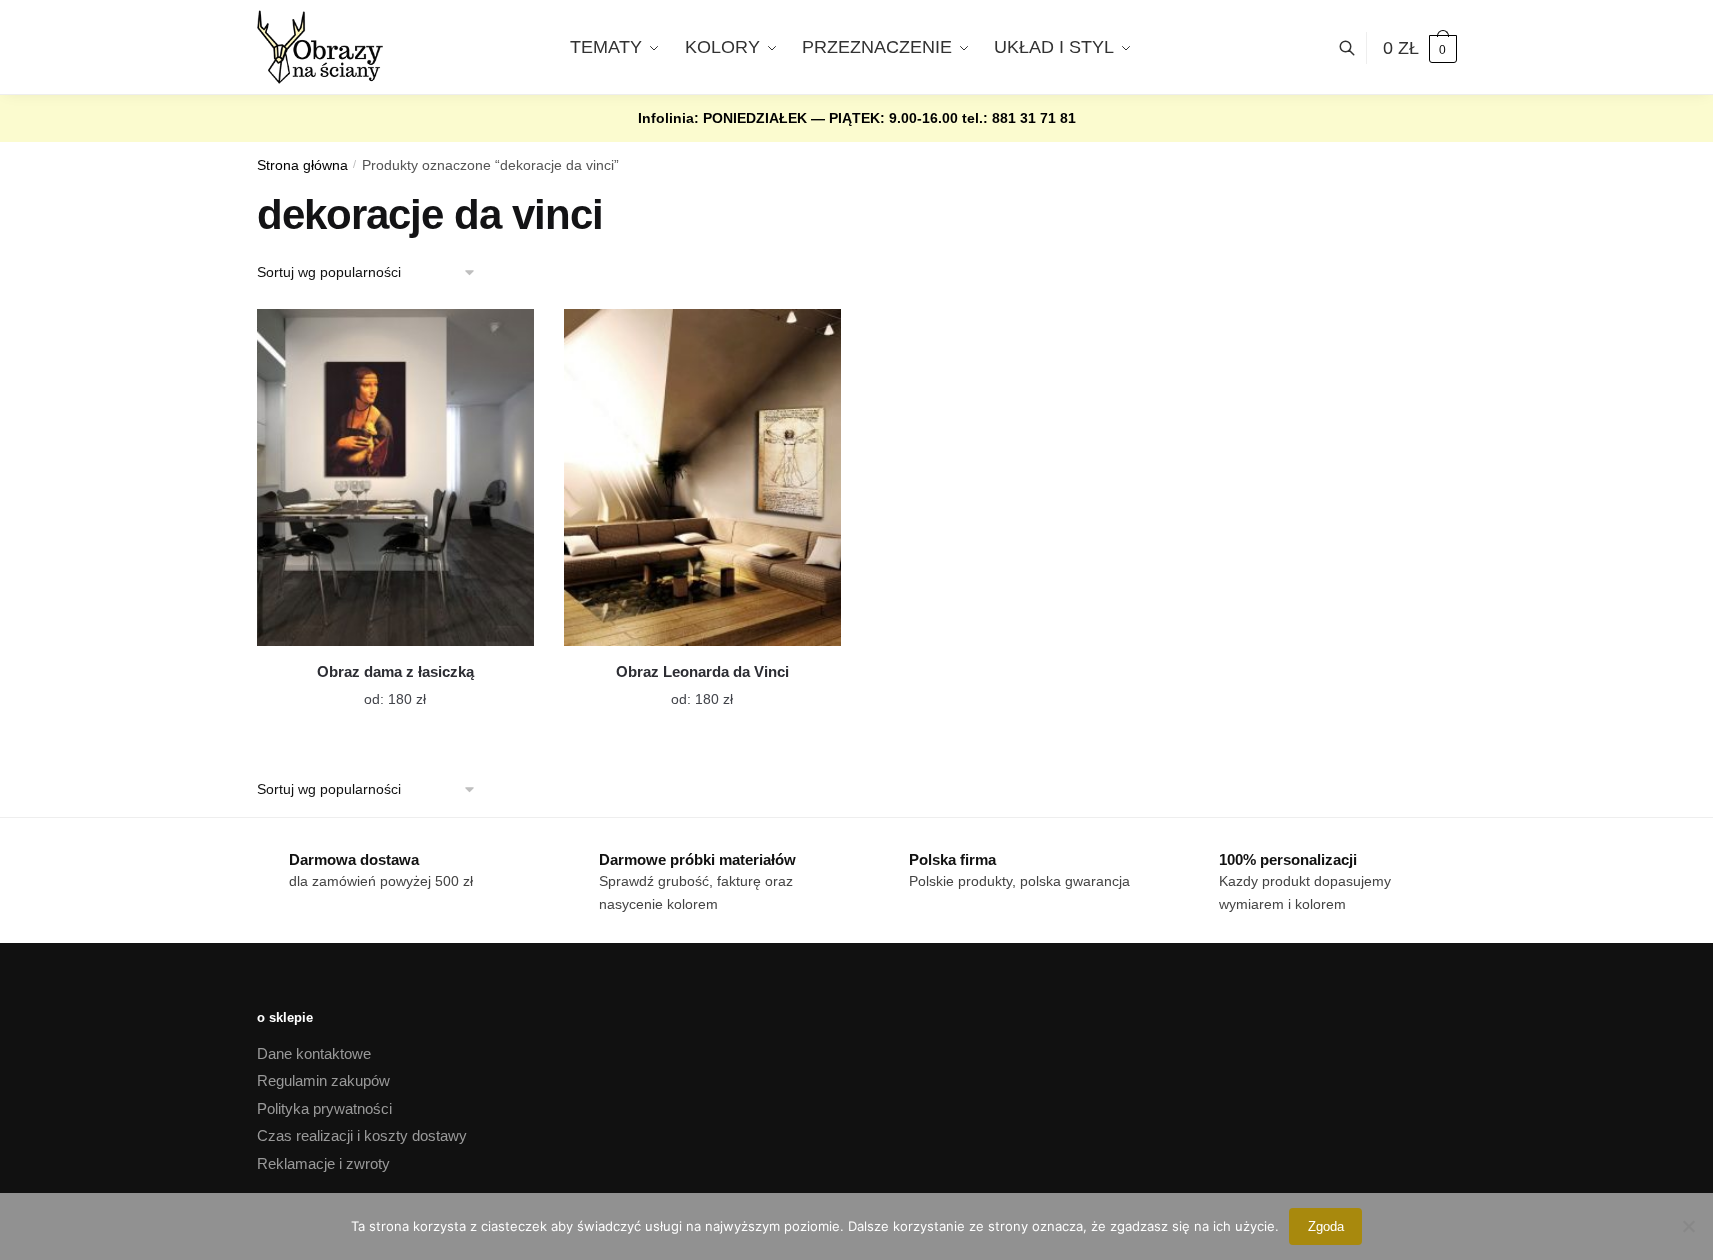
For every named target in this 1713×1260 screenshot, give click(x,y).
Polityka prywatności (324, 1108)
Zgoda (1326, 1226)
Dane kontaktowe (314, 1053)
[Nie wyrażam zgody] (1688, 1226)
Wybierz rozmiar (380, 687)
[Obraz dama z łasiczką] (395, 477)
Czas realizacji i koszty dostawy (362, 1135)
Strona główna (302, 165)
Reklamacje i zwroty (323, 1163)
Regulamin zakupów (323, 1080)
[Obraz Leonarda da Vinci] (702, 477)
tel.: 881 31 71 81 (1019, 118)
